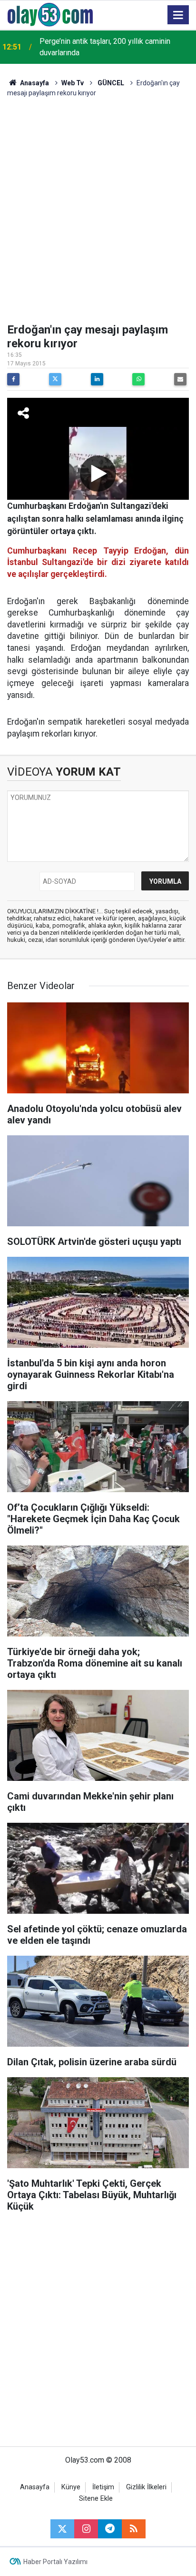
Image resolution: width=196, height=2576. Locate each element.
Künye (71, 2487)
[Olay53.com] (50, 14)
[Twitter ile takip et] (62, 2529)
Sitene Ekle (96, 2499)
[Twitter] (55, 379)
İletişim (103, 2487)
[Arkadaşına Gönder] (180, 379)
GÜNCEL (110, 83)
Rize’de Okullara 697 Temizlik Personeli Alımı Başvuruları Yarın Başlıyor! (115, 47)
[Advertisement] (98, 211)
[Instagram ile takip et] (86, 2529)
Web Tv (73, 83)
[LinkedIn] (97, 379)
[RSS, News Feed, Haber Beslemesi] (134, 2529)
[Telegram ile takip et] (110, 2529)
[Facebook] (13, 379)
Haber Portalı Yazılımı (55, 2562)
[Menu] (178, 15)
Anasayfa (34, 83)
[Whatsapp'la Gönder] (138, 379)
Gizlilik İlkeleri (146, 2487)
